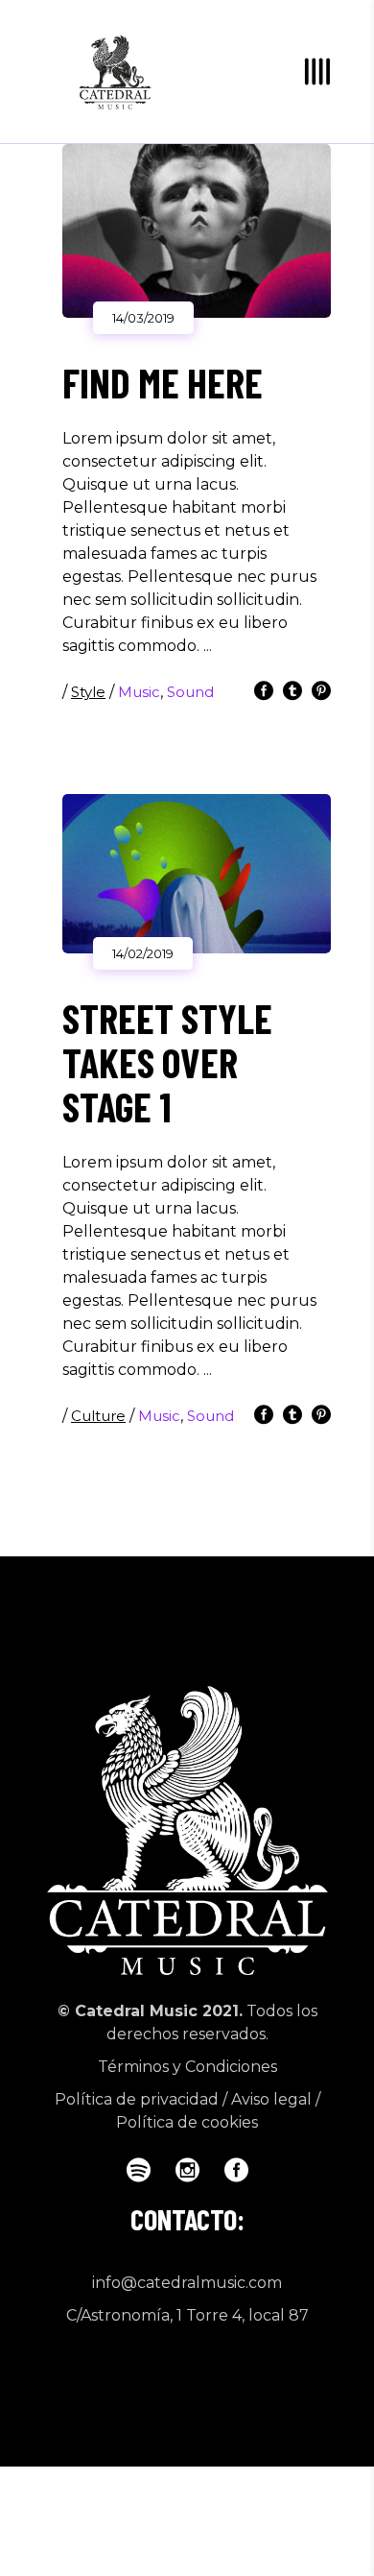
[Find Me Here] (197, 231)
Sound (190, 692)
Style (88, 692)
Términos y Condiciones (187, 2067)
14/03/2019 (143, 318)
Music (139, 692)
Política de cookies (187, 2122)
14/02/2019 (143, 953)
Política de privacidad (137, 2099)
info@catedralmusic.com (187, 2283)
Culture (98, 1416)
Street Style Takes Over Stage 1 (167, 1062)
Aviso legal (271, 2099)
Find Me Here (163, 382)
